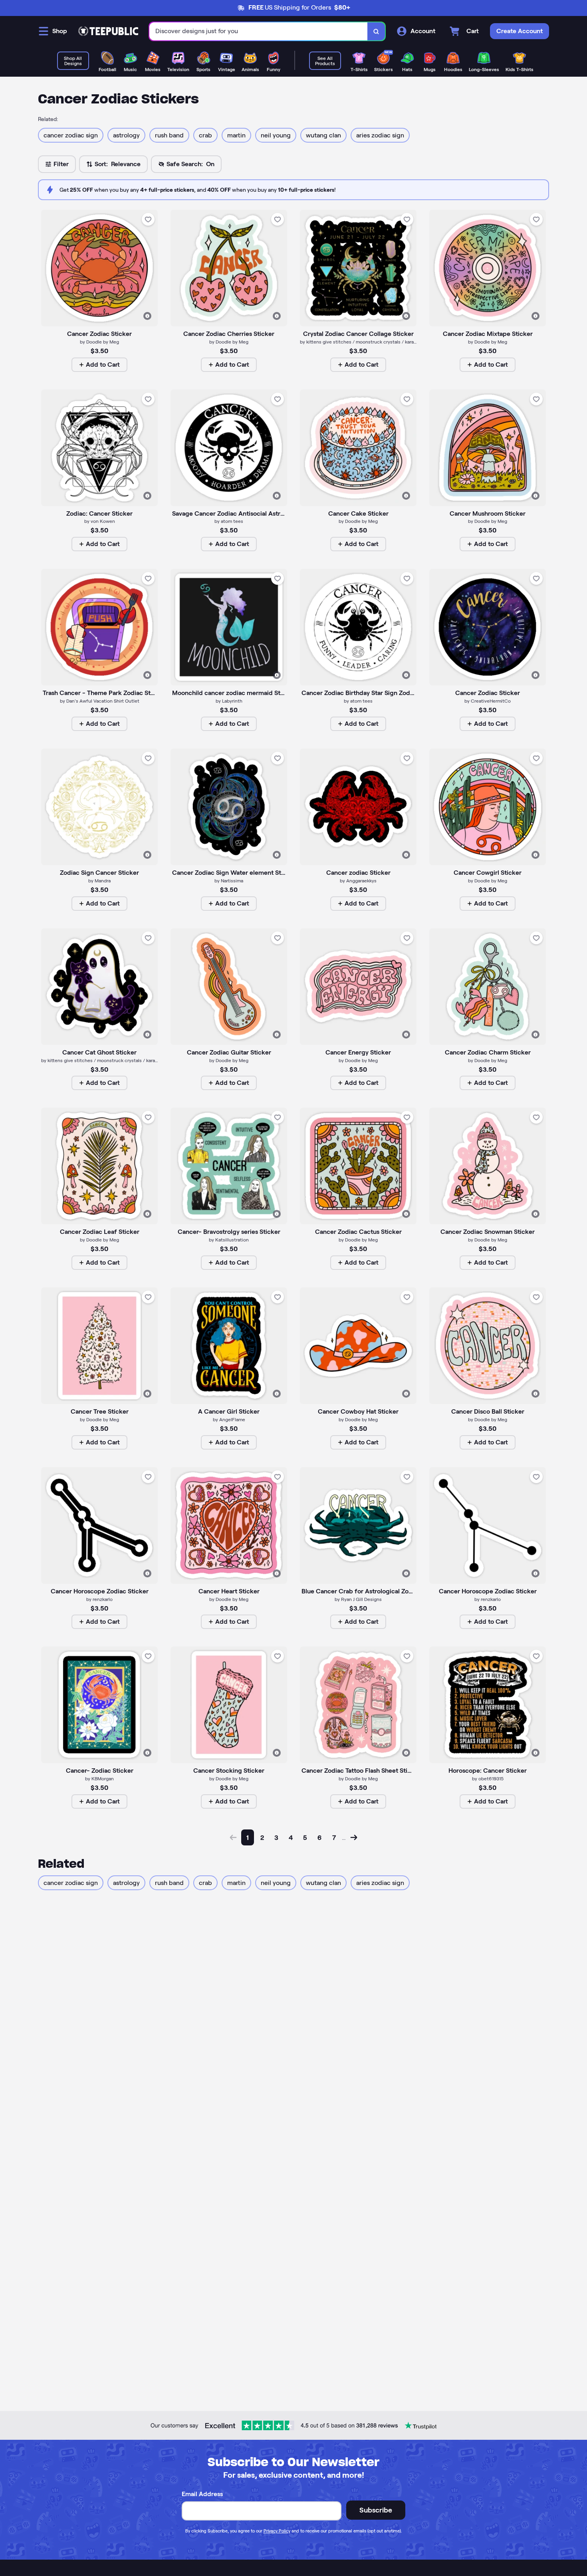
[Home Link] (108, 31)
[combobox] (259, 31)
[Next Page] (354, 1837)
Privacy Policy (277, 2531)
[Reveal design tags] (147, 316)
